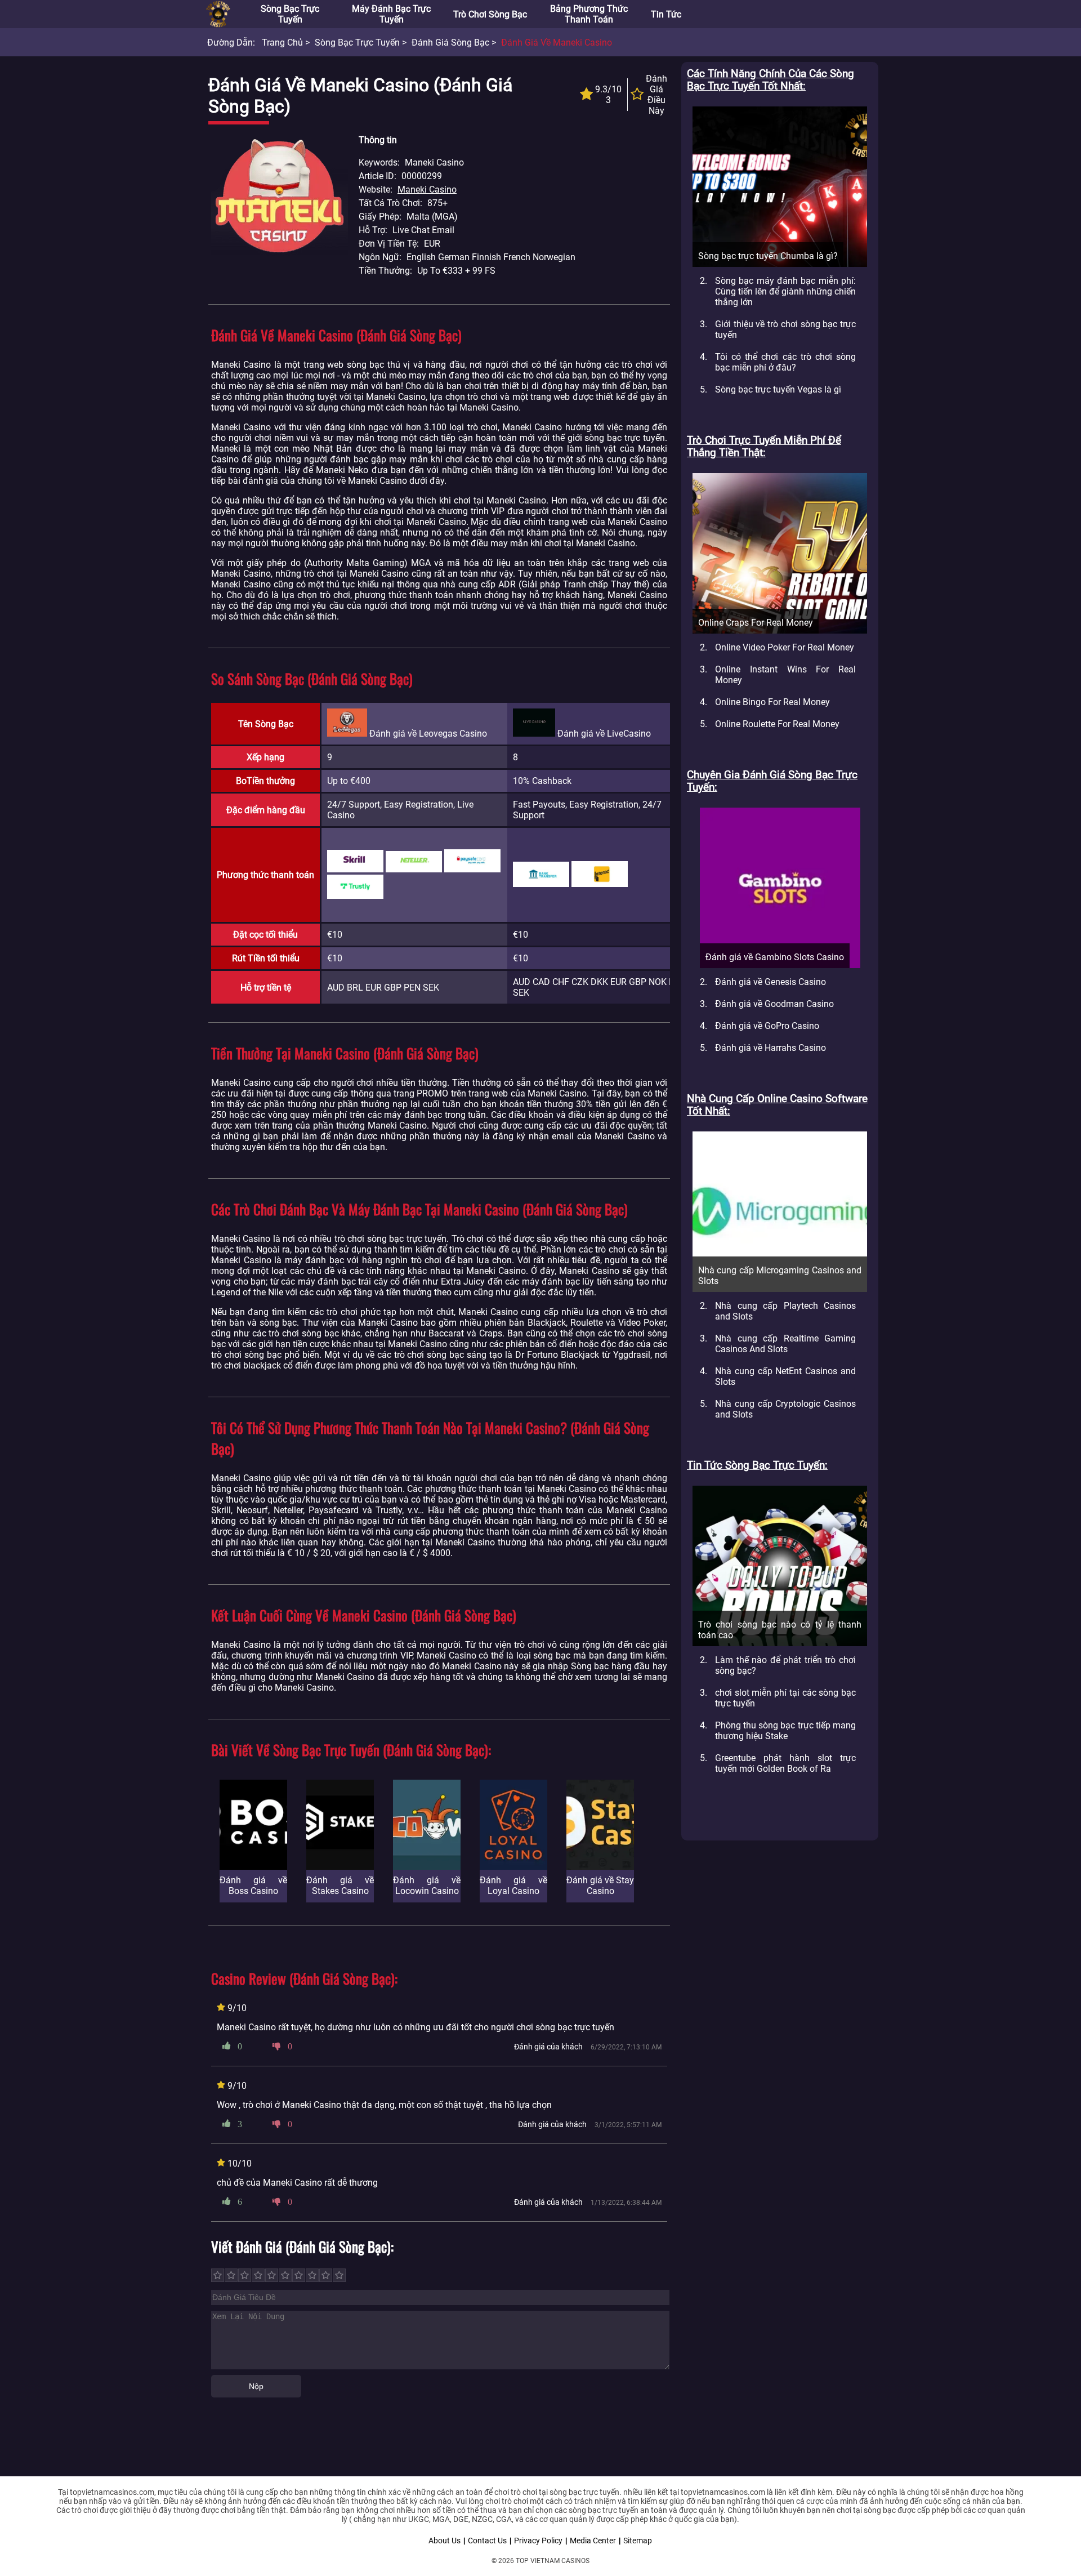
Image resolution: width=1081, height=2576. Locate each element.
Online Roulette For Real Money (777, 724)
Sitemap (638, 2541)
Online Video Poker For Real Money (785, 647)
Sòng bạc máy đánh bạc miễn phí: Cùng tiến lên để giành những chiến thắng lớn (785, 291)
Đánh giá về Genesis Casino (770, 982)
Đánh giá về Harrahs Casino (770, 1048)
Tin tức (666, 14)
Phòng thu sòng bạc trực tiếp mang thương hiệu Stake (785, 1731)
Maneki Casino (427, 190)
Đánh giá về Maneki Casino (557, 43)
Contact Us (487, 2541)
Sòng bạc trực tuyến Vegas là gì (778, 389)
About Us (445, 2541)
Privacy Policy (538, 2541)
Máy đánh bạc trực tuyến (391, 14)
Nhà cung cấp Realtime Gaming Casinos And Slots (785, 1344)
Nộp (256, 2386)
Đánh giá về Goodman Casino (774, 1004)
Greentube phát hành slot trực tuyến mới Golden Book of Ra (785, 1763)
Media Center (593, 2541)
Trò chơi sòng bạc (490, 14)
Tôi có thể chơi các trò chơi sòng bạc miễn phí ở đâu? (785, 362)
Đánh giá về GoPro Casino (767, 1026)
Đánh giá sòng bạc (450, 43)
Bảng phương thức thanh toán (589, 14)
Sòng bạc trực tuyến (290, 14)
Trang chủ (282, 43)
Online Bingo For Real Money (772, 702)
